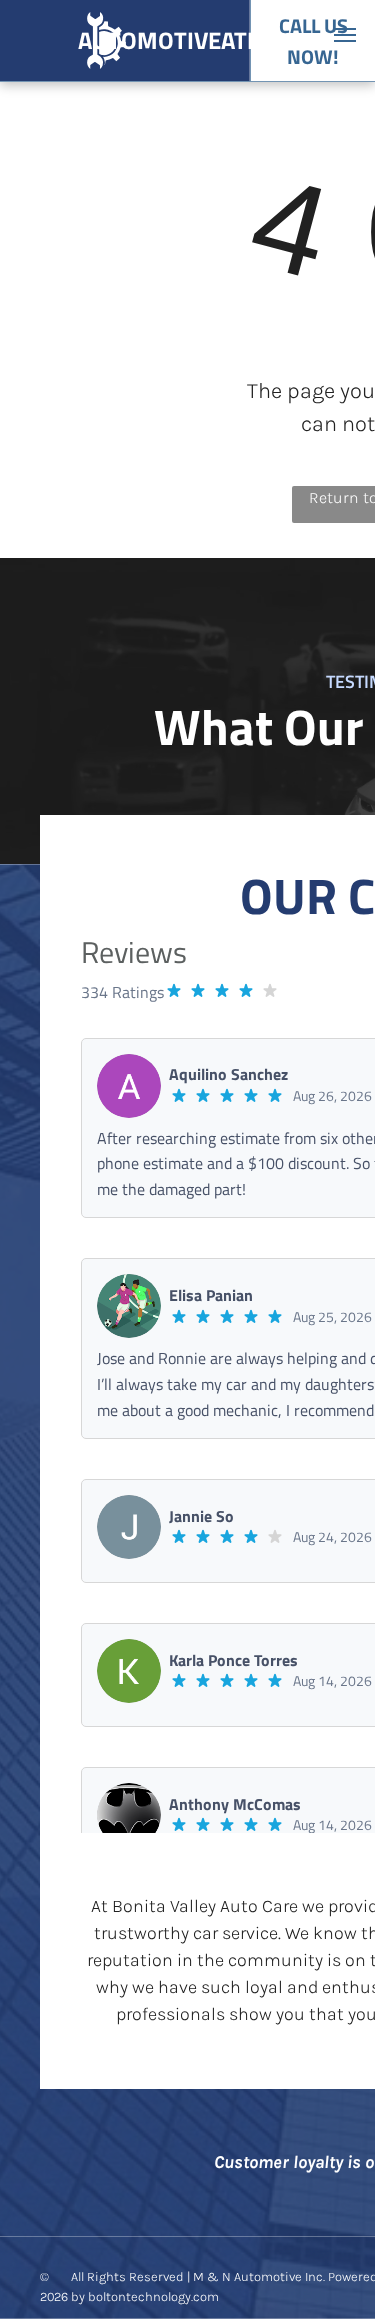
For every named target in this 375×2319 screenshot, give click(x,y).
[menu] (345, 35)
